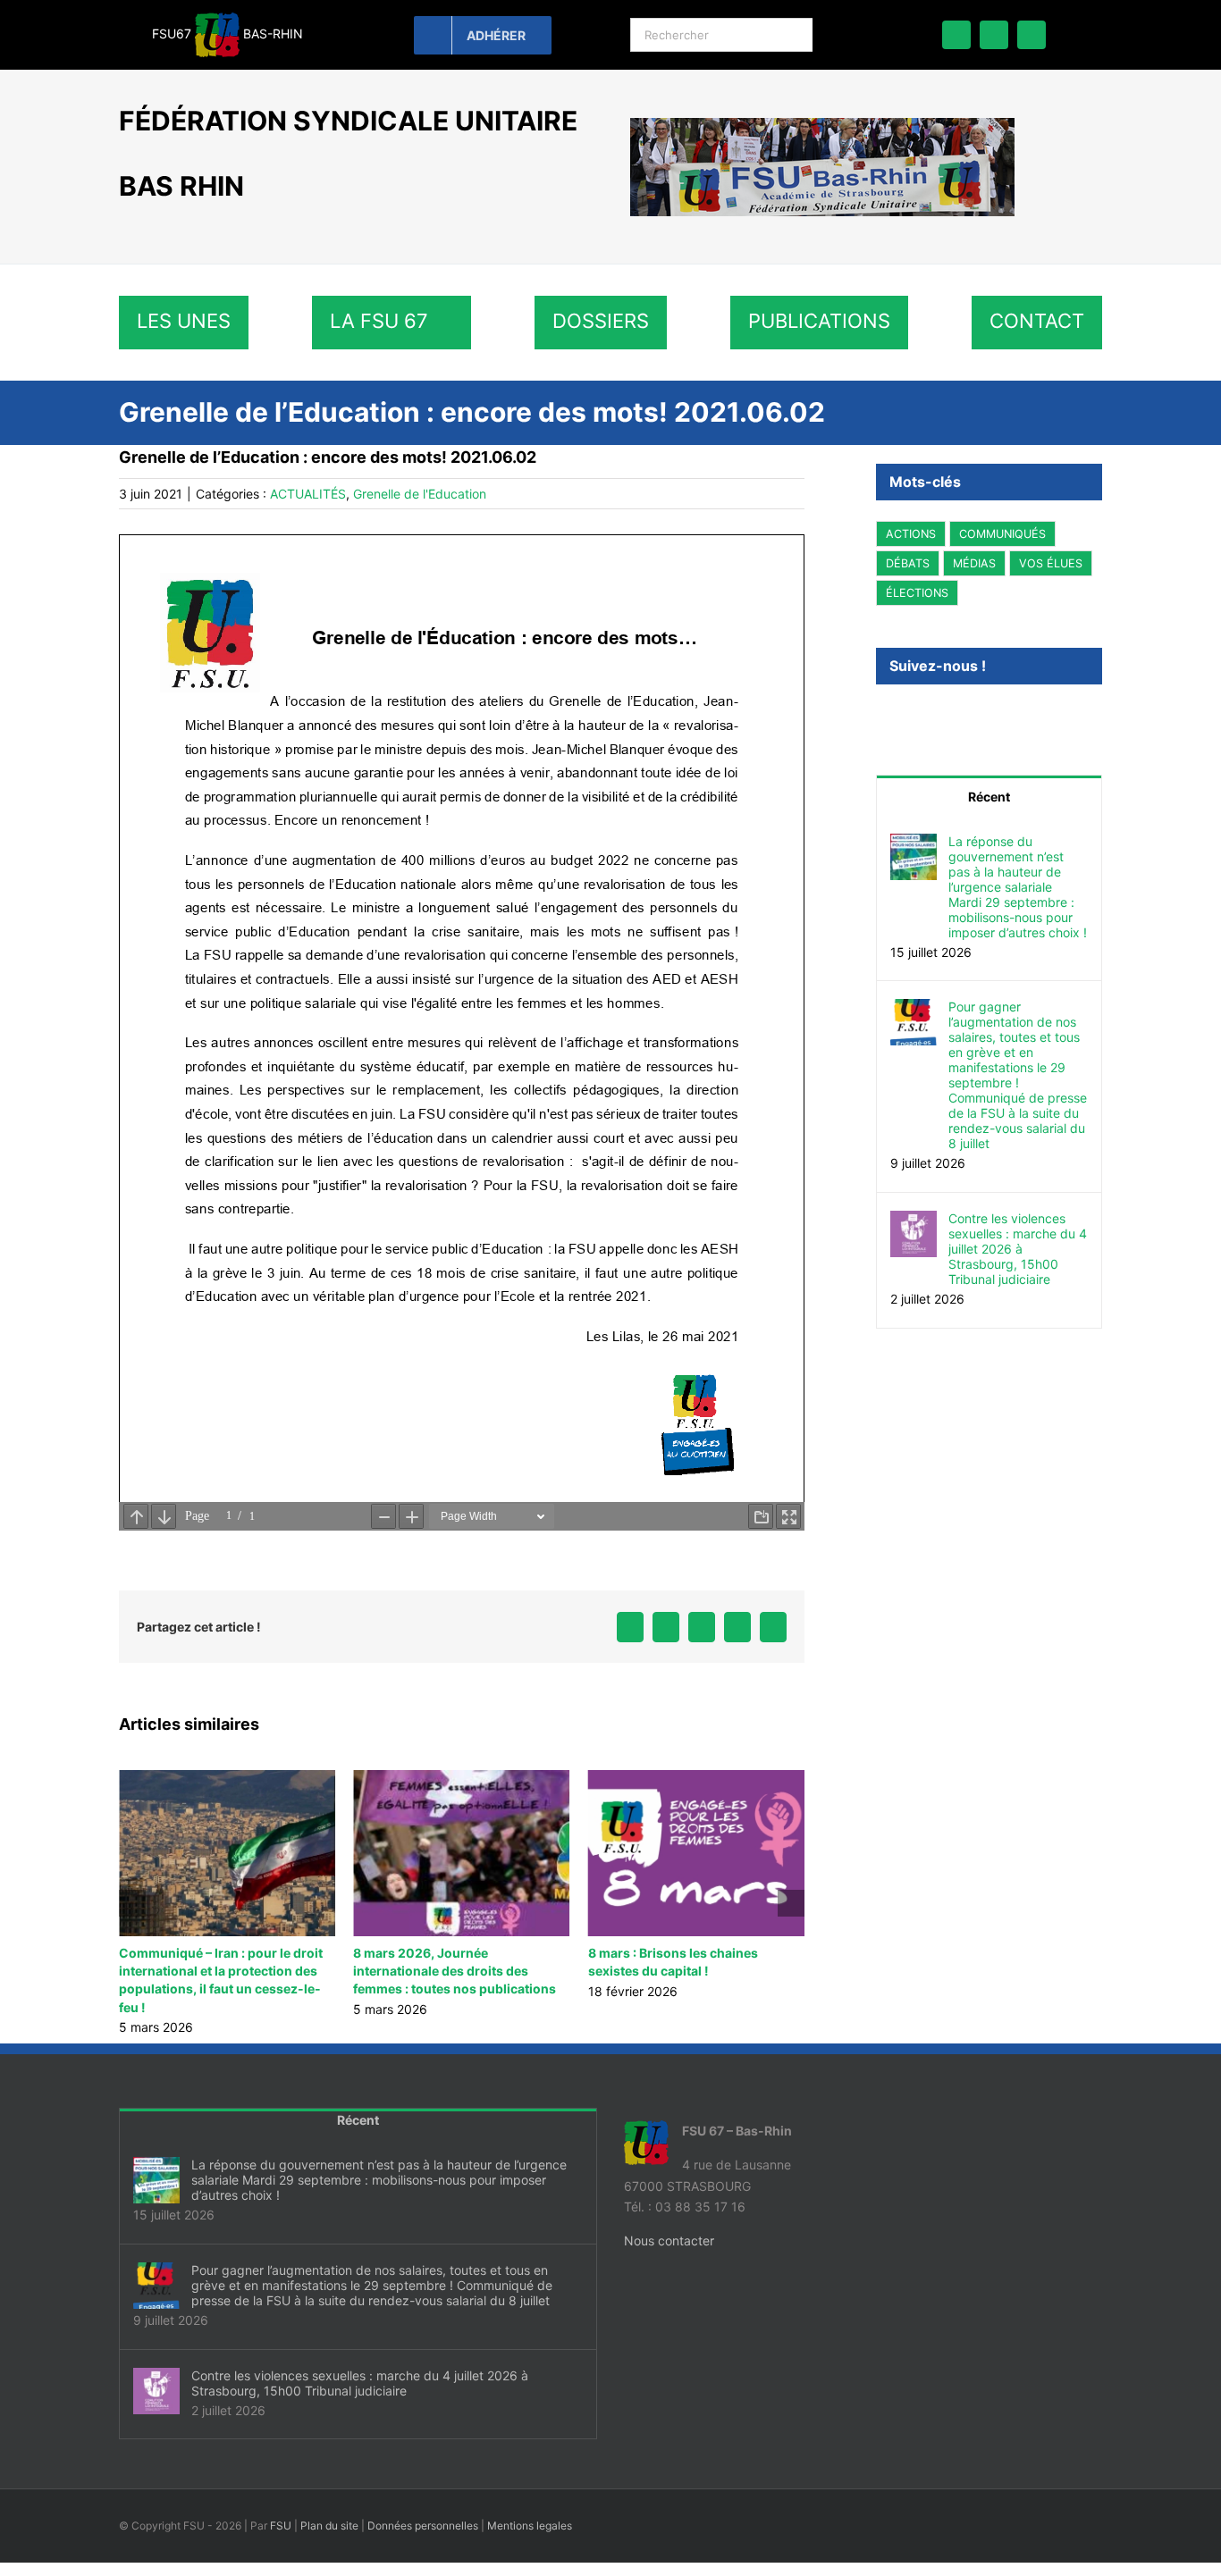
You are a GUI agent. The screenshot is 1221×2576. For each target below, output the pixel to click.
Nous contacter (669, 2258)
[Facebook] (881, 715)
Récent (989, 797)
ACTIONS (911, 534)
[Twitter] (905, 715)
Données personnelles (423, 2543)
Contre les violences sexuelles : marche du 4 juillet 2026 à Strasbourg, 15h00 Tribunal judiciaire (1018, 1249)
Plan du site (329, 2543)
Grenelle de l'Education (420, 494)
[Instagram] (930, 715)
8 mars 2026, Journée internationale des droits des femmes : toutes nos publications (220, 1971)
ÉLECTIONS (917, 593)
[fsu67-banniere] (822, 124)
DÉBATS (908, 563)
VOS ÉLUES (1051, 563)
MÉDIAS (974, 563)
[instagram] (1032, 35)
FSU (281, 2543)
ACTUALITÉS (308, 494)
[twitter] (994, 35)
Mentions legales (530, 2543)
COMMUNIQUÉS (1002, 534)
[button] (132, 1912)
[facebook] (956, 35)
